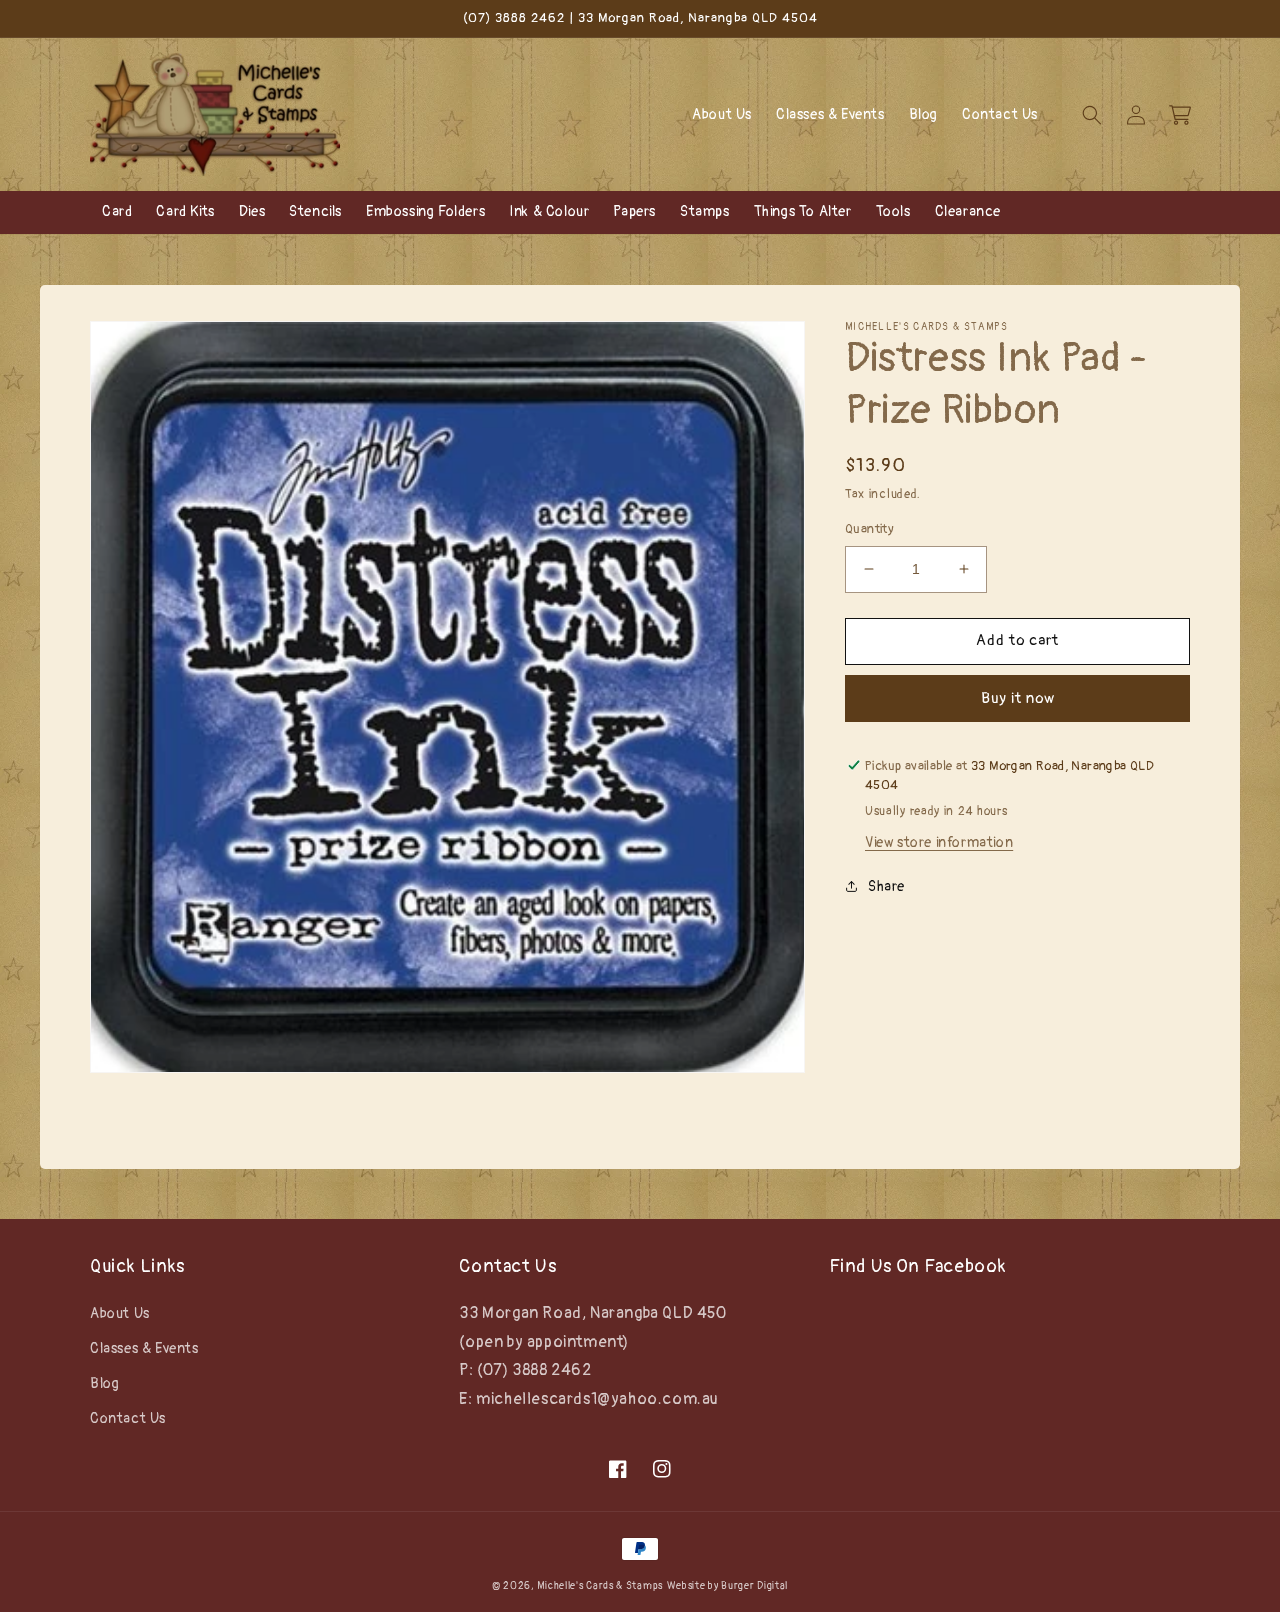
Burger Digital (754, 1586)
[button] (1092, 115)
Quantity (869, 529)
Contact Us (128, 1418)
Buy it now (1018, 697)
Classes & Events (144, 1348)
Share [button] (886, 886)
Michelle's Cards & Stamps (600, 1586)
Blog (104, 1383)
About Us (120, 1313)
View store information (939, 842)
